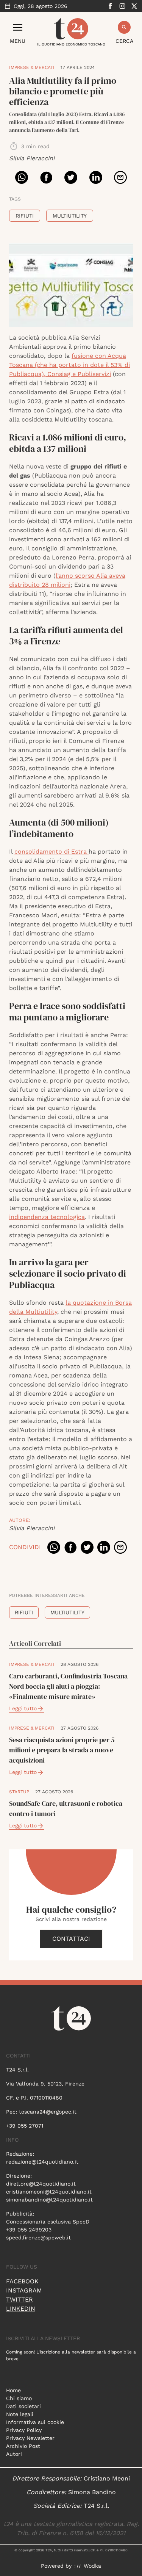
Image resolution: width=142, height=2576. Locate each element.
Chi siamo (19, 2398)
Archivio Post (23, 2446)
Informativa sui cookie (35, 2422)
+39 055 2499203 (29, 2230)
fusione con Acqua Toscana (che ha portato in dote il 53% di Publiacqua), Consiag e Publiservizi (69, 365)
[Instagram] (122, 6)
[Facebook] (110, 6)
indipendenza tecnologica (47, 1217)
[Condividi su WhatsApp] (22, 177)
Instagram (24, 2290)
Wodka (92, 2566)
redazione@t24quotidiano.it (42, 2162)
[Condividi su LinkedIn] (96, 177)
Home (13, 2390)
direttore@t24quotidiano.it (41, 2184)
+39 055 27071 (25, 2126)
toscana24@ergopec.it (48, 2112)
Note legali (20, 2414)
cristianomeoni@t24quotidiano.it (49, 2192)
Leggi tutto (23, 1708)
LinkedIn (21, 2309)
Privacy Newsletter (30, 2438)
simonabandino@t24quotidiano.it (49, 2200)
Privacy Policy (24, 2430)
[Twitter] (134, 6)
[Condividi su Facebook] (46, 177)
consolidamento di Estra (51, 852)
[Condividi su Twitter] (71, 177)
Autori (14, 2454)
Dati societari (23, 2406)
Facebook (22, 2281)
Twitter (20, 2299)
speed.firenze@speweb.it (38, 2238)
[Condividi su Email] (120, 177)
